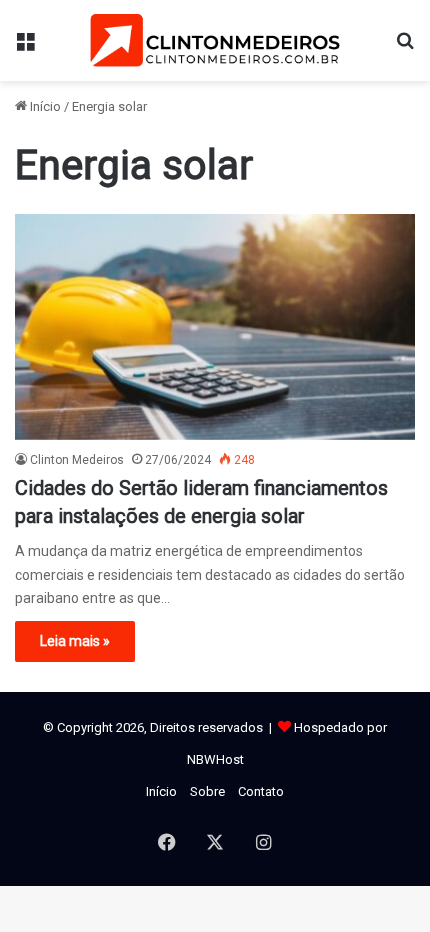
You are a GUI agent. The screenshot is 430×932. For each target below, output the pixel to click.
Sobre (207, 791)
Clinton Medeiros (77, 460)
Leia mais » (75, 641)
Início (44, 106)
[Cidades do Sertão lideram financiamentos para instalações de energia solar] (215, 327)
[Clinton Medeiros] (215, 40)
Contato (261, 791)
